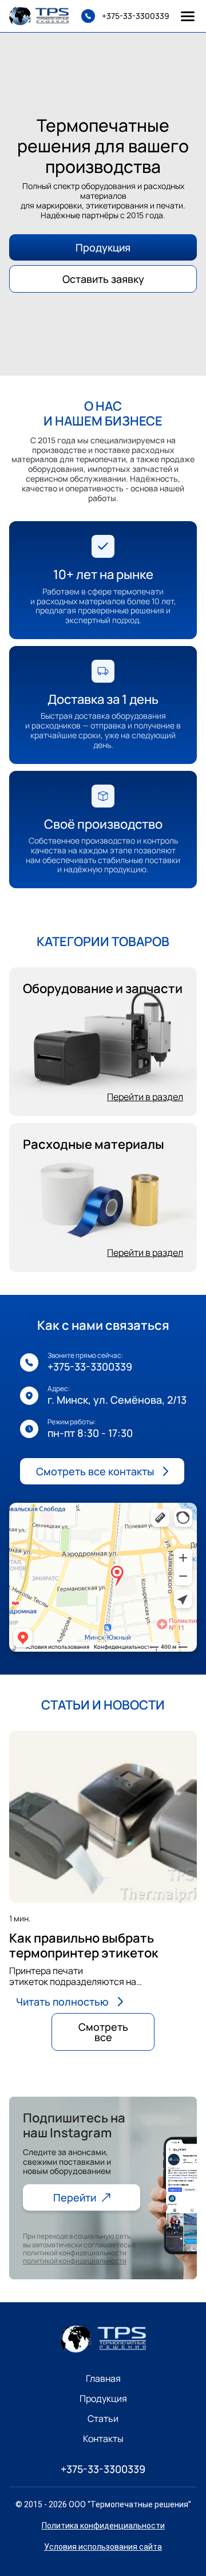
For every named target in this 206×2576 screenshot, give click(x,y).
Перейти (75, 2197)
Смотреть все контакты (95, 1471)
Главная (103, 2379)
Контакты (103, 2439)
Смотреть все (103, 2032)
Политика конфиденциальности (103, 2526)
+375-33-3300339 (90, 1366)
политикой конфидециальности (75, 2261)
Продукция (103, 247)
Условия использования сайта (103, 2547)
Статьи (103, 2419)
